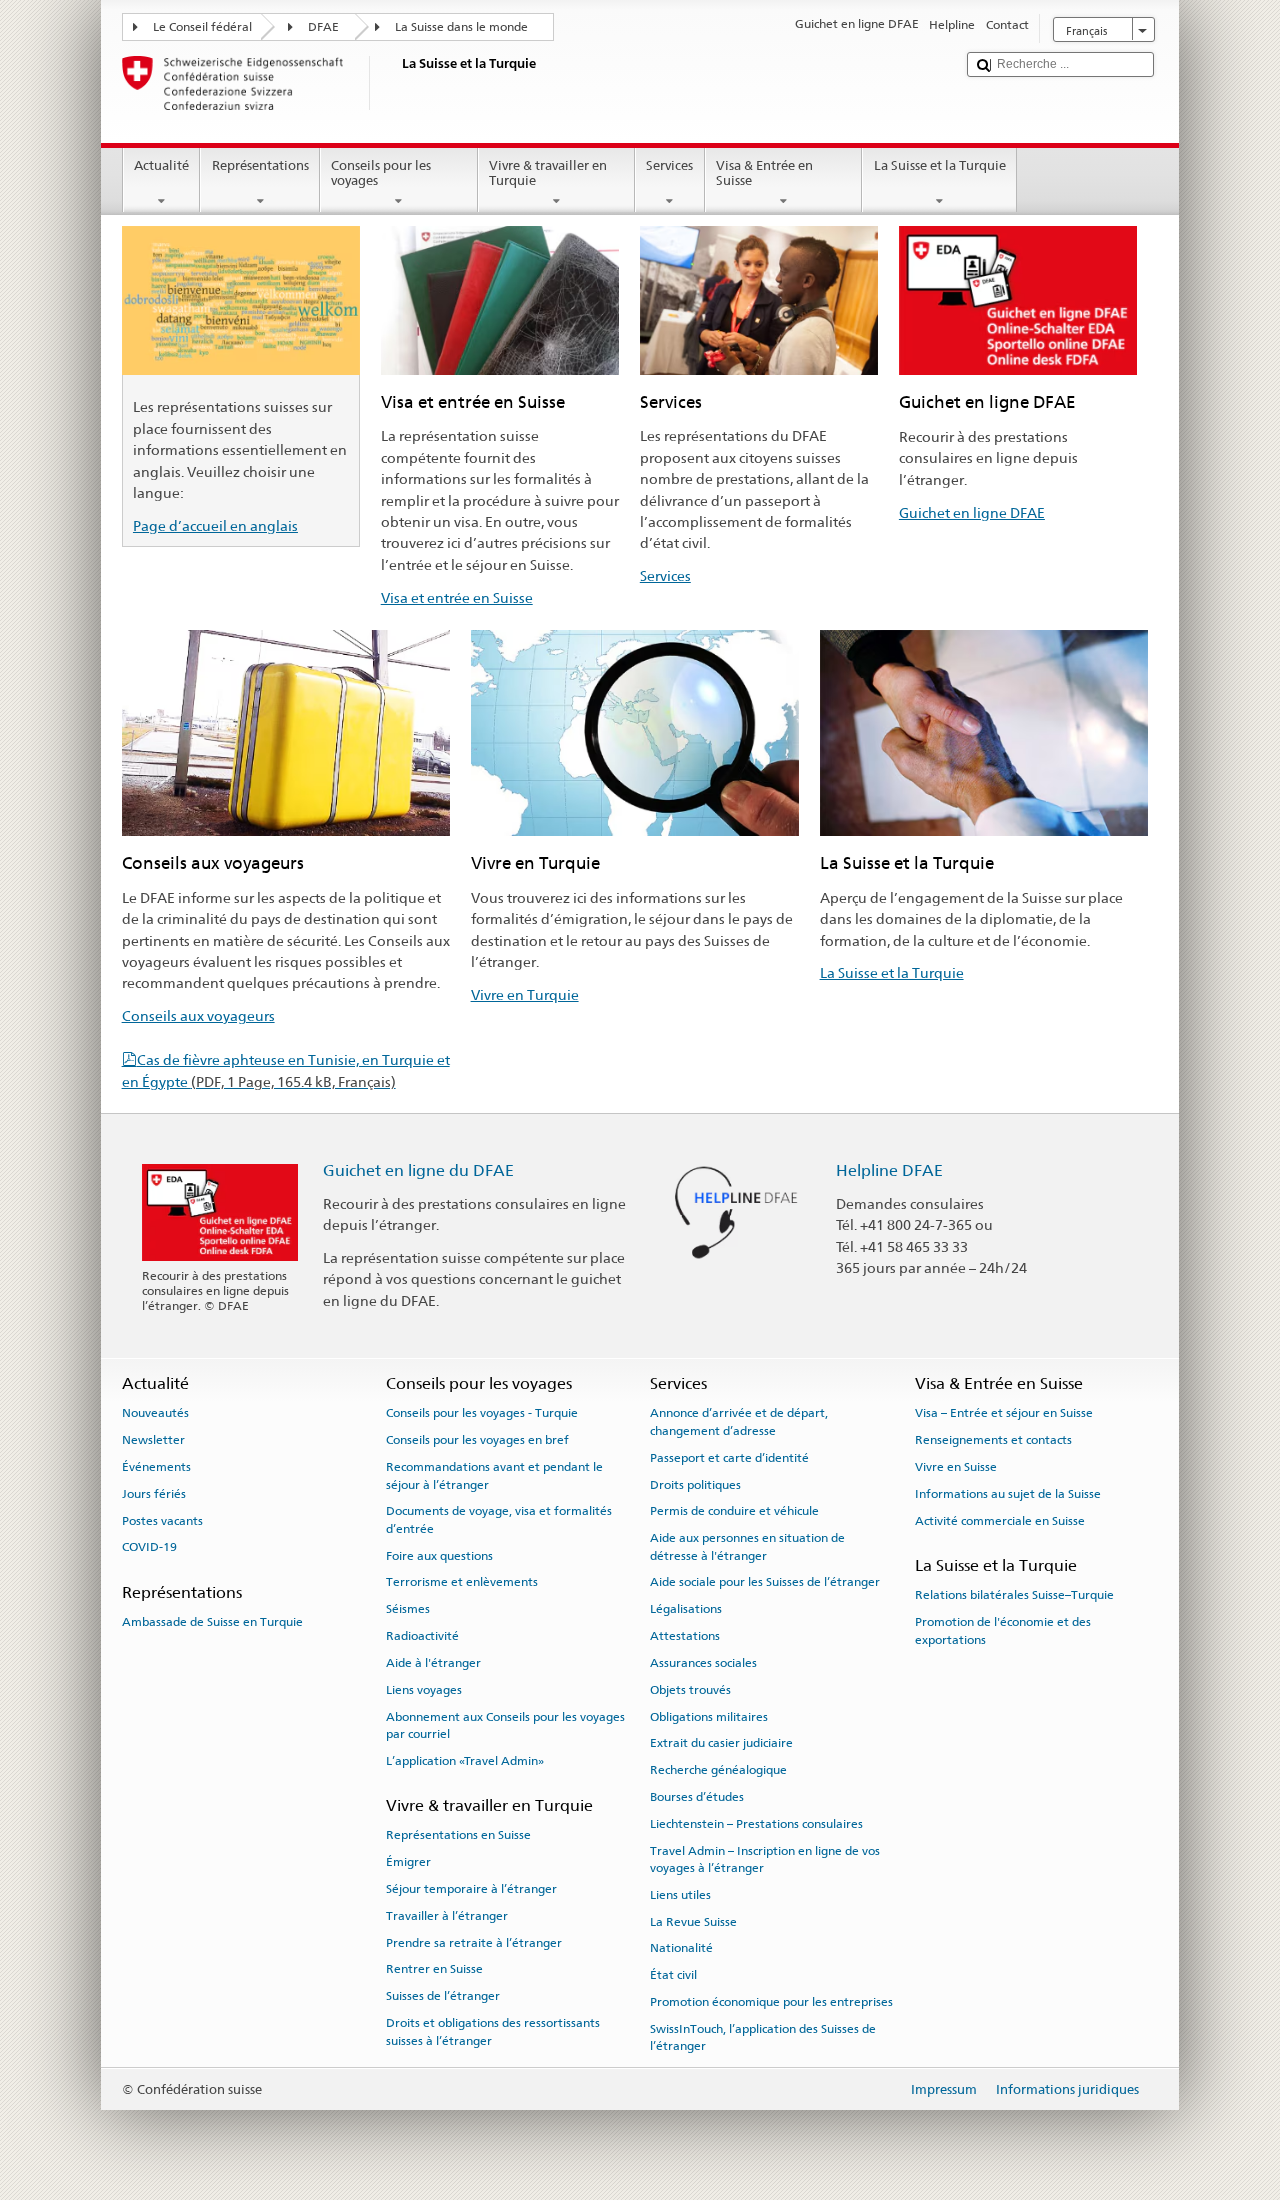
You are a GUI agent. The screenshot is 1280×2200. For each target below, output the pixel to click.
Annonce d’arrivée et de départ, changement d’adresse (739, 1421)
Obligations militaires (709, 1716)
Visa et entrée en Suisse (457, 597)
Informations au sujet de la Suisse (1008, 1494)
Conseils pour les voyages (381, 173)
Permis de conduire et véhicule (734, 1511)
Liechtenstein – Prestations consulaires (756, 1824)
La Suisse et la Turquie (940, 165)
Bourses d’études (697, 1797)
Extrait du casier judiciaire (721, 1743)
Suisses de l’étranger (443, 1996)
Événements (156, 1467)
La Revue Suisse (693, 1922)
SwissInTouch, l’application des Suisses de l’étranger (763, 2037)
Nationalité (681, 1948)
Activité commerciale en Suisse (1000, 1520)
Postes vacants (162, 1520)
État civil (673, 1975)
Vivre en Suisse (956, 1467)
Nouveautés (155, 1413)
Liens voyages (424, 1690)
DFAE (323, 27)
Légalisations (686, 1609)
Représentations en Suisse (458, 1835)
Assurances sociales (703, 1663)
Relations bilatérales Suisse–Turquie (1014, 1595)
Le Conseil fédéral (202, 27)
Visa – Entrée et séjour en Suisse (1004, 1413)
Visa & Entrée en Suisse (764, 173)
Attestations (685, 1636)
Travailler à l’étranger (447, 1916)
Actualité (161, 165)
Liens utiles (680, 1895)
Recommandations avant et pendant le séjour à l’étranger (494, 1475)
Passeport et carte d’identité (729, 1458)
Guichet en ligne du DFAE (418, 1170)
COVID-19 (149, 1547)
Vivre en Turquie (525, 994)
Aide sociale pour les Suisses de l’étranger (765, 1582)
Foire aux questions (439, 1555)
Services (669, 165)
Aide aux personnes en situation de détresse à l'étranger (747, 1546)
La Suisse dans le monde (461, 27)
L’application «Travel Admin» (465, 1761)
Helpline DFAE (889, 1170)
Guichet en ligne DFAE (972, 512)
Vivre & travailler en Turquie (548, 173)
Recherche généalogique (718, 1770)
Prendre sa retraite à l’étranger (474, 1942)
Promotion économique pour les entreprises (771, 2002)
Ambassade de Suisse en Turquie (212, 1622)
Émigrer (408, 1862)
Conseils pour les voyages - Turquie (482, 1413)
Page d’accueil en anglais (215, 525)
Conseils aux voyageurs (198, 1015)
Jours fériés (154, 1494)
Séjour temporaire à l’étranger (471, 1889)
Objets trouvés (690, 1690)
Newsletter (153, 1440)
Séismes (408, 1609)
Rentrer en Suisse (434, 1969)
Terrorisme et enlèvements (462, 1582)
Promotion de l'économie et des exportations (1003, 1630)
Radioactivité (422, 1636)
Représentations (260, 165)
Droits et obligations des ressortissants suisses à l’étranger (493, 2031)
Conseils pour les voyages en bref (477, 1440)
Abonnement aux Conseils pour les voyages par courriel (505, 1724)
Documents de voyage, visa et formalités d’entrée (499, 1519)
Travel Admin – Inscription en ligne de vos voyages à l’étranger (765, 1858)
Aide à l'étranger (433, 1663)
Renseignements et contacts (993, 1440)
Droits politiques (695, 1484)
